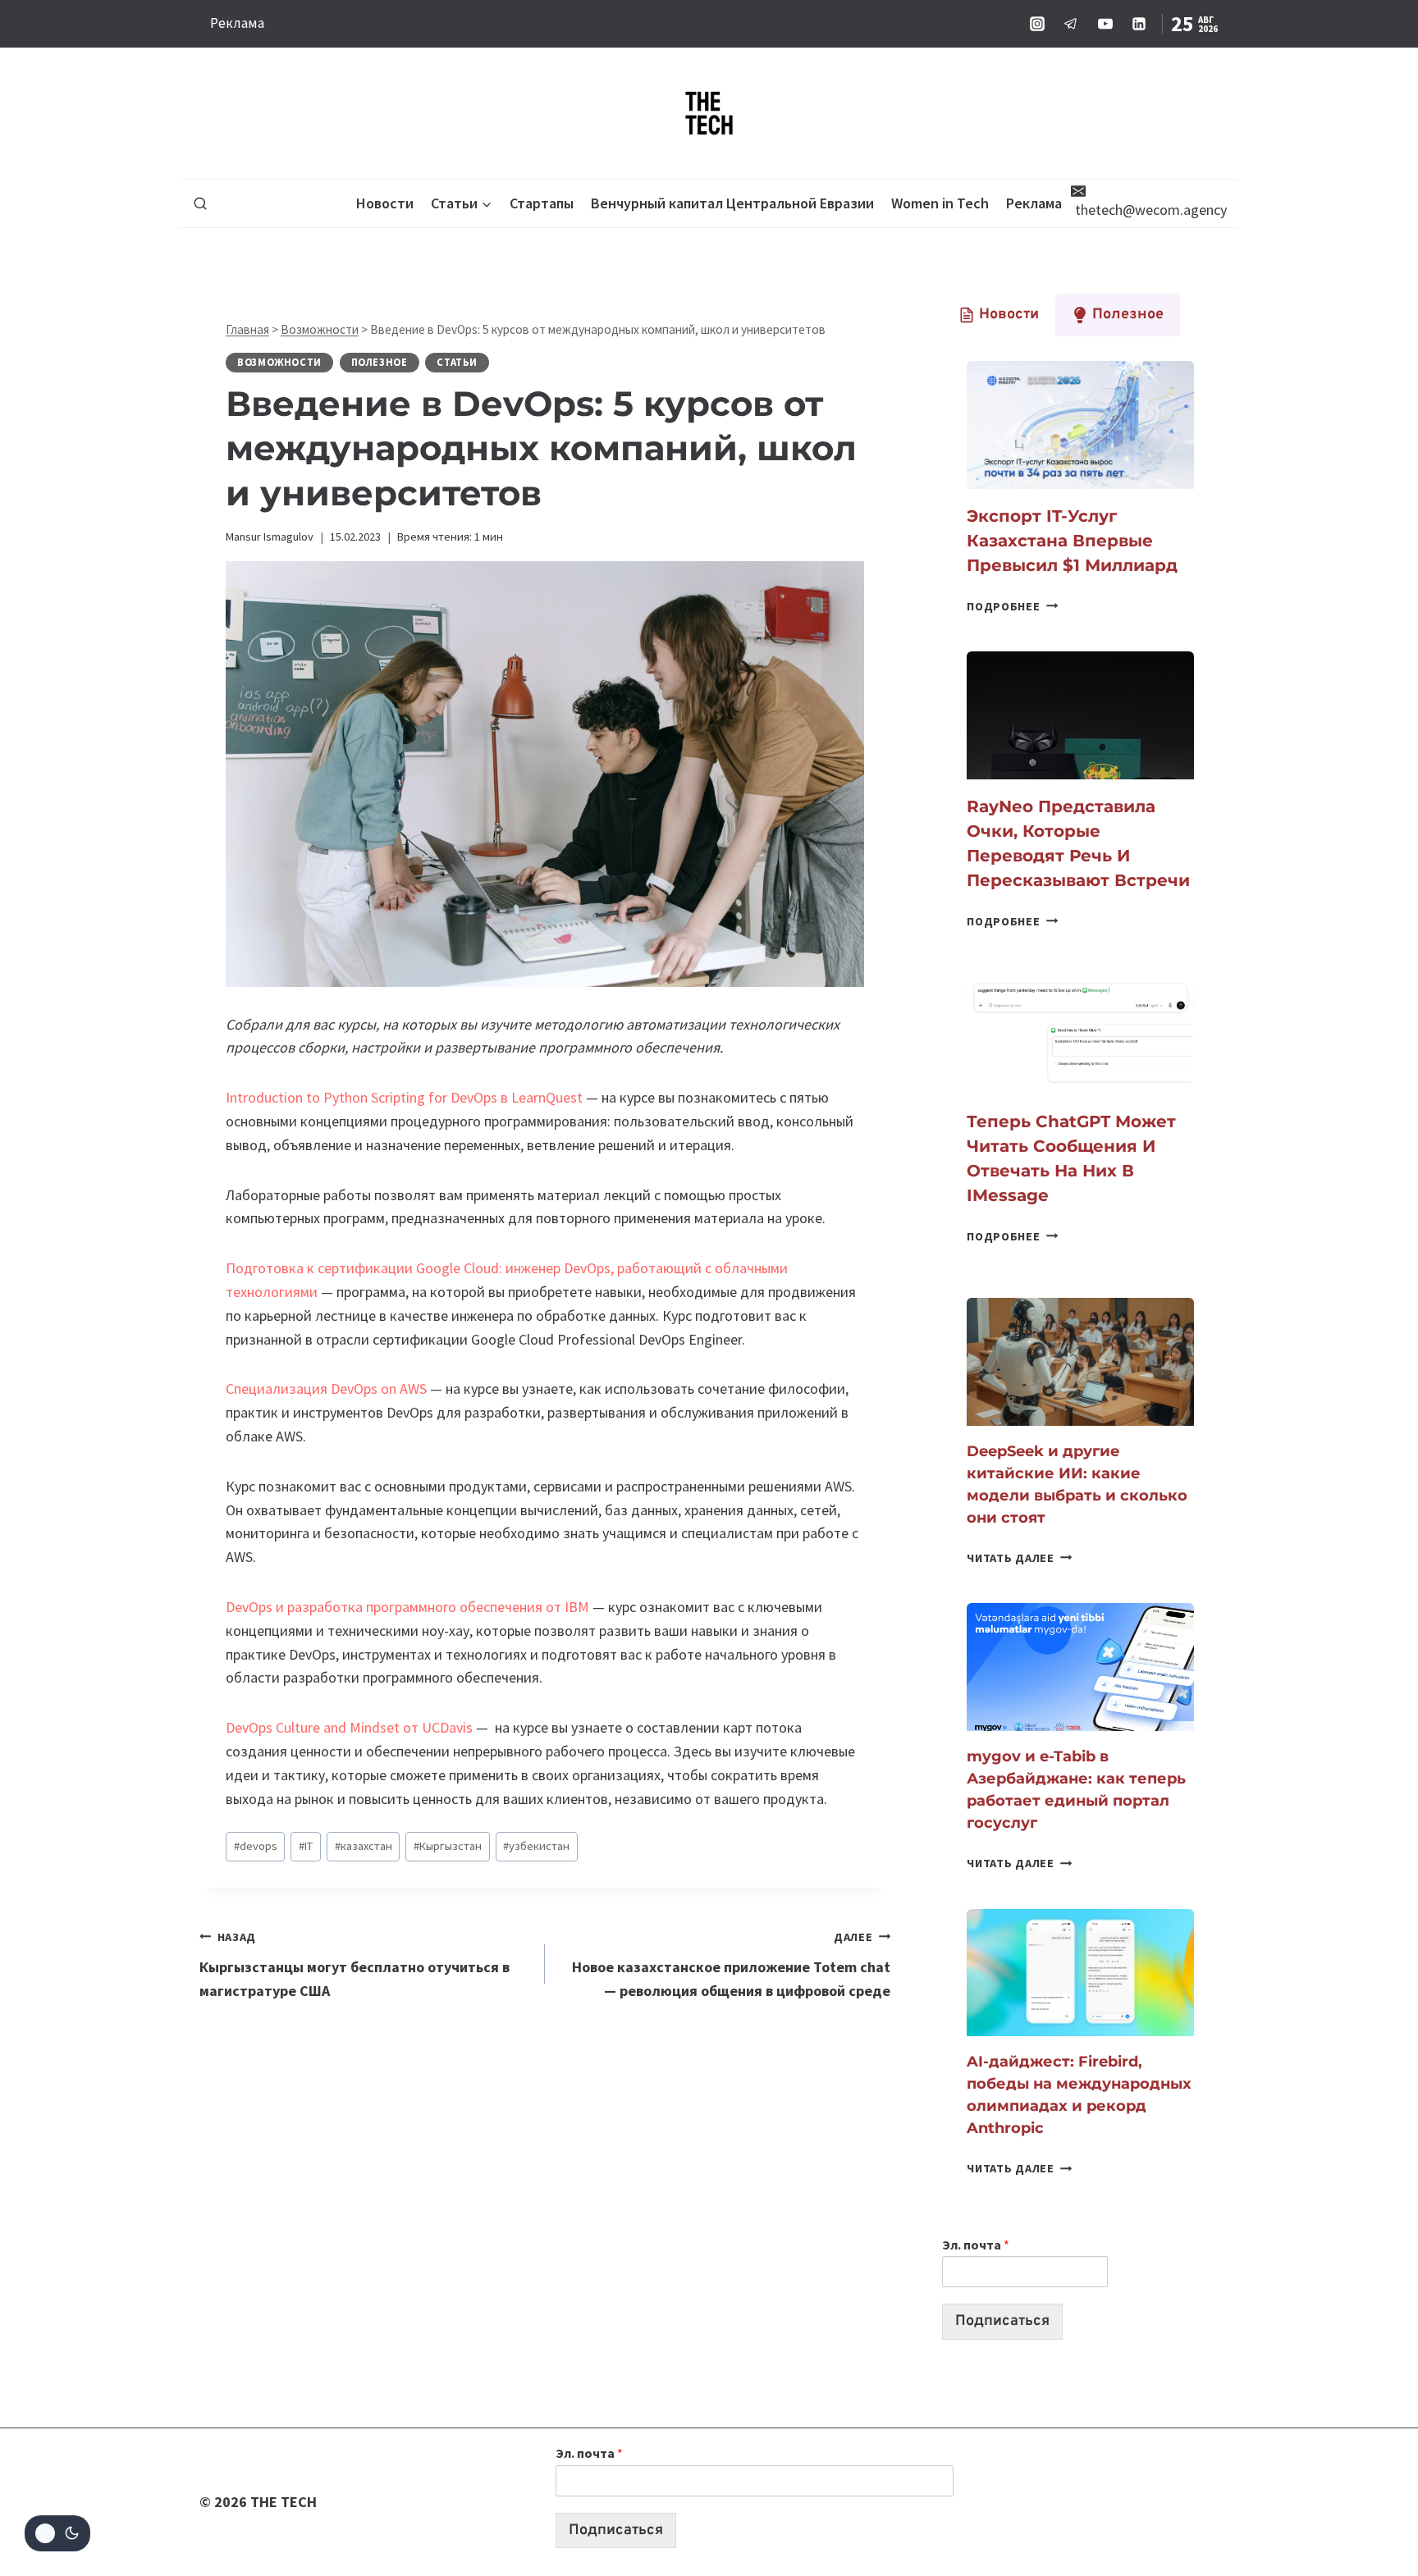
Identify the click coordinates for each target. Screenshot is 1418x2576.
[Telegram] (1071, 24)
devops (256, 1846)
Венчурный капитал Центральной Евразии (732, 203)
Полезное (380, 362)
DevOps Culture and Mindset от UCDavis (349, 1727)
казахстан (364, 1846)
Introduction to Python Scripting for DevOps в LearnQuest (406, 1097)
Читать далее (1019, 1558)
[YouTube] (1105, 24)
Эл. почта (976, 2245)
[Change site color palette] (57, 2533)
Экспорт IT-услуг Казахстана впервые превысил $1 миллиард (1072, 541)
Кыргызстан (448, 1846)
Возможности (320, 329)
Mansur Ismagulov (270, 537)
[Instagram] (1037, 24)
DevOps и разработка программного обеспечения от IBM (407, 1607)
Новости (385, 203)
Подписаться (1002, 2321)
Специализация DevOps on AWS (326, 1388)
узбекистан (536, 1846)
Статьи (457, 362)
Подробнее (1012, 606)
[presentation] (1080, 425)
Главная (247, 329)
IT (306, 1846)
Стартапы (542, 203)
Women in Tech (940, 203)
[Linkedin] (1139, 24)
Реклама (237, 23)
